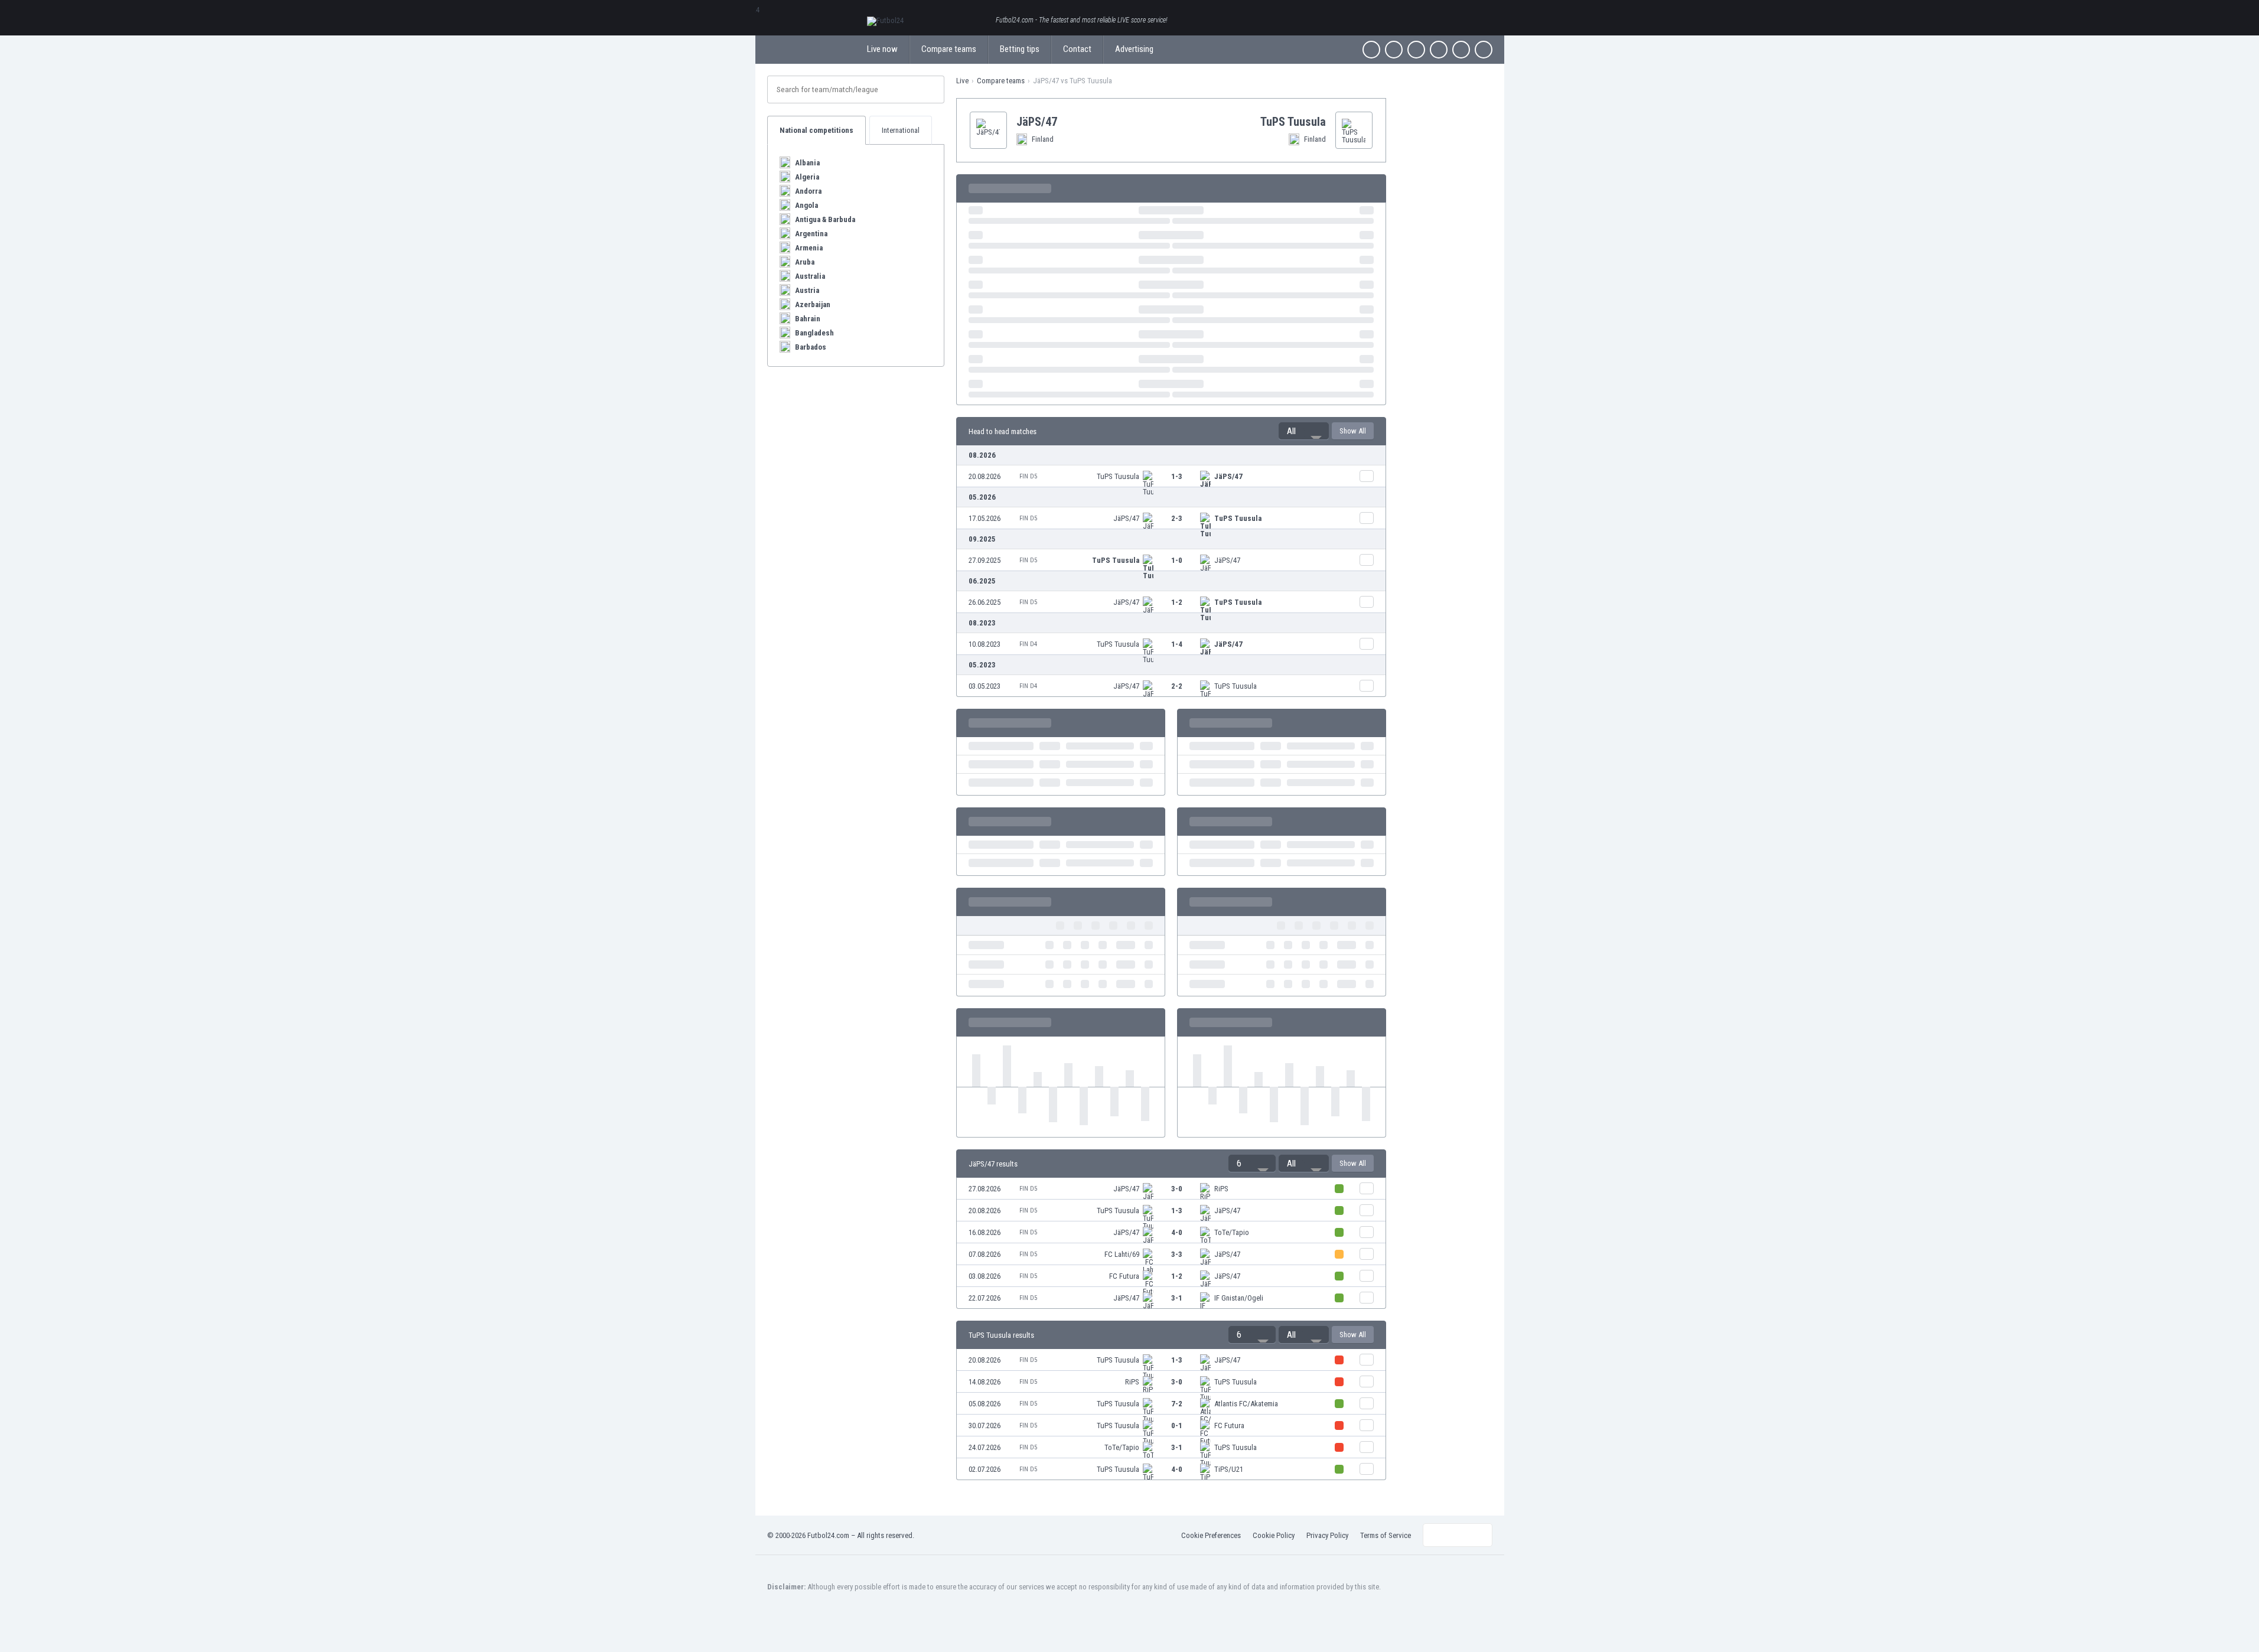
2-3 (1177, 518)
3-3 (1177, 1254)
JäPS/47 (1228, 476)
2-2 (1177, 686)
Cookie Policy (1274, 1535)
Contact (1077, 49)
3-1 (1177, 1298)
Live (962, 81)
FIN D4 (1028, 644)
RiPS (1221, 1189)
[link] (1171, 476)
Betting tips (1020, 49)
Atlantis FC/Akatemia (1246, 1404)
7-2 (1177, 1404)
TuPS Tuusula (1118, 476)
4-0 (1177, 1232)
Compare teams (949, 49)
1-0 (1177, 560)
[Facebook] (1371, 50)
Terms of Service (1386, 1535)
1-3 (1177, 476)
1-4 (1177, 644)
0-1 (1177, 1425)
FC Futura (1124, 1276)
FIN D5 (1028, 476)
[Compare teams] (1367, 476)
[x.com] (1394, 50)
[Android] (1461, 50)
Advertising (1134, 49)
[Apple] (1439, 50)
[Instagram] (1416, 50)
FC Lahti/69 (1122, 1254)
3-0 (1177, 1189)
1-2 (1177, 602)
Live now (882, 49)
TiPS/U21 (1229, 1469)
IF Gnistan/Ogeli (1239, 1298)
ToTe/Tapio (1232, 1232)
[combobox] (1304, 431)
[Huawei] (1484, 50)
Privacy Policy (1327, 1535)
